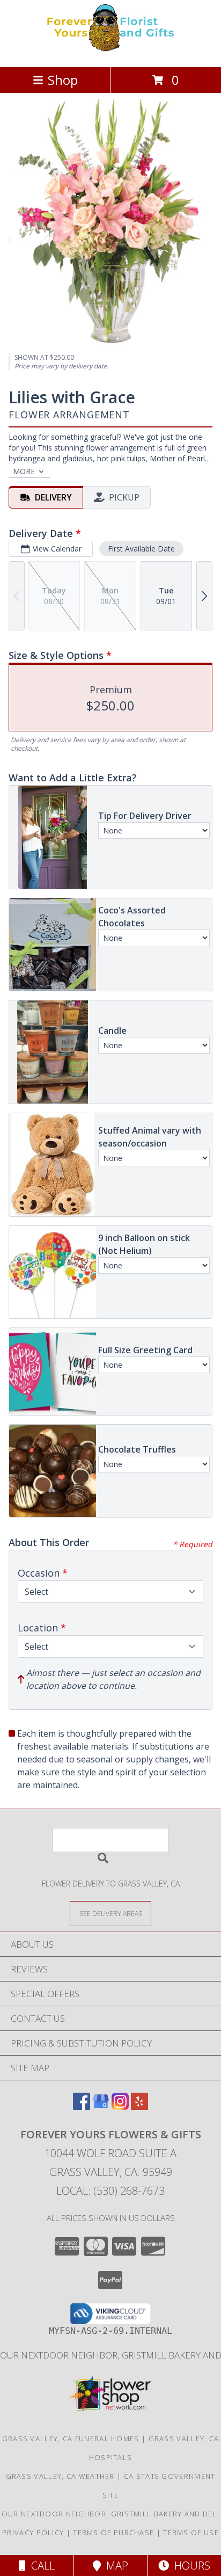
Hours (190, 2566)
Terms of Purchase (113, 2533)
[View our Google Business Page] (101, 2106)
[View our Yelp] (139, 2106)
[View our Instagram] (120, 2106)
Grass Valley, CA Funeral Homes (71, 2439)
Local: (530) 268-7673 (110, 2191)
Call (40, 2566)
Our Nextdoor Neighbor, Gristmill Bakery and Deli (110, 2514)
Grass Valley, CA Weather (60, 2476)
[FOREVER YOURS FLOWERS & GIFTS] (110, 51)
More (24, 471)
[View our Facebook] (82, 2106)
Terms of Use (191, 2533)
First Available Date (141, 549)
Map (115, 2566)
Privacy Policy (33, 2533)
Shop (63, 80)
